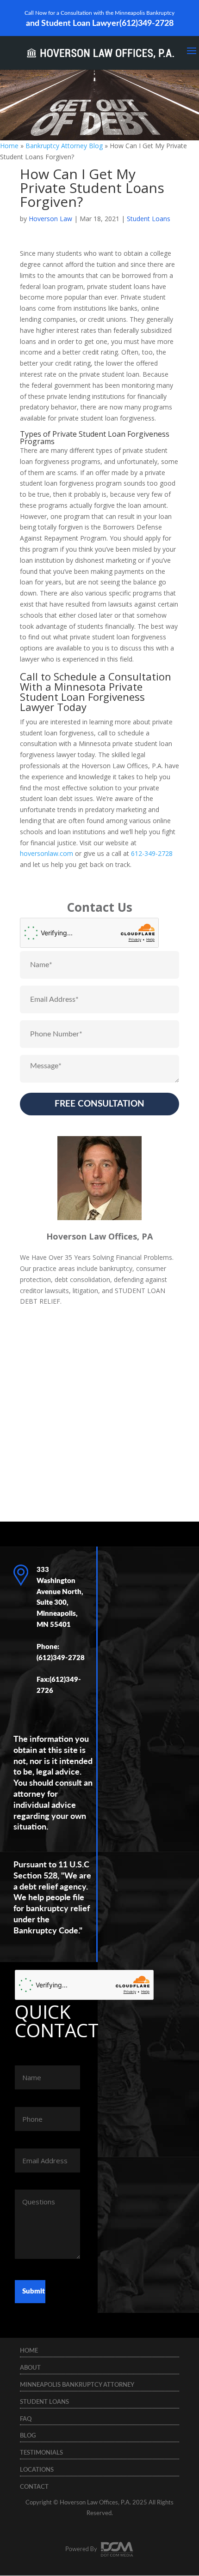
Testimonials (41, 2453)
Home (9, 146)
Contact (34, 2487)
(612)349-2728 (146, 24)
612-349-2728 (153, 853)
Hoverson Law (50, 219)
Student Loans (149, 219)
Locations (37, 2470)
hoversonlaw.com (47, 853)
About (30, 2368)
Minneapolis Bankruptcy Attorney (77, 2385)
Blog (28, 2436)
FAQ (26, 2419)
